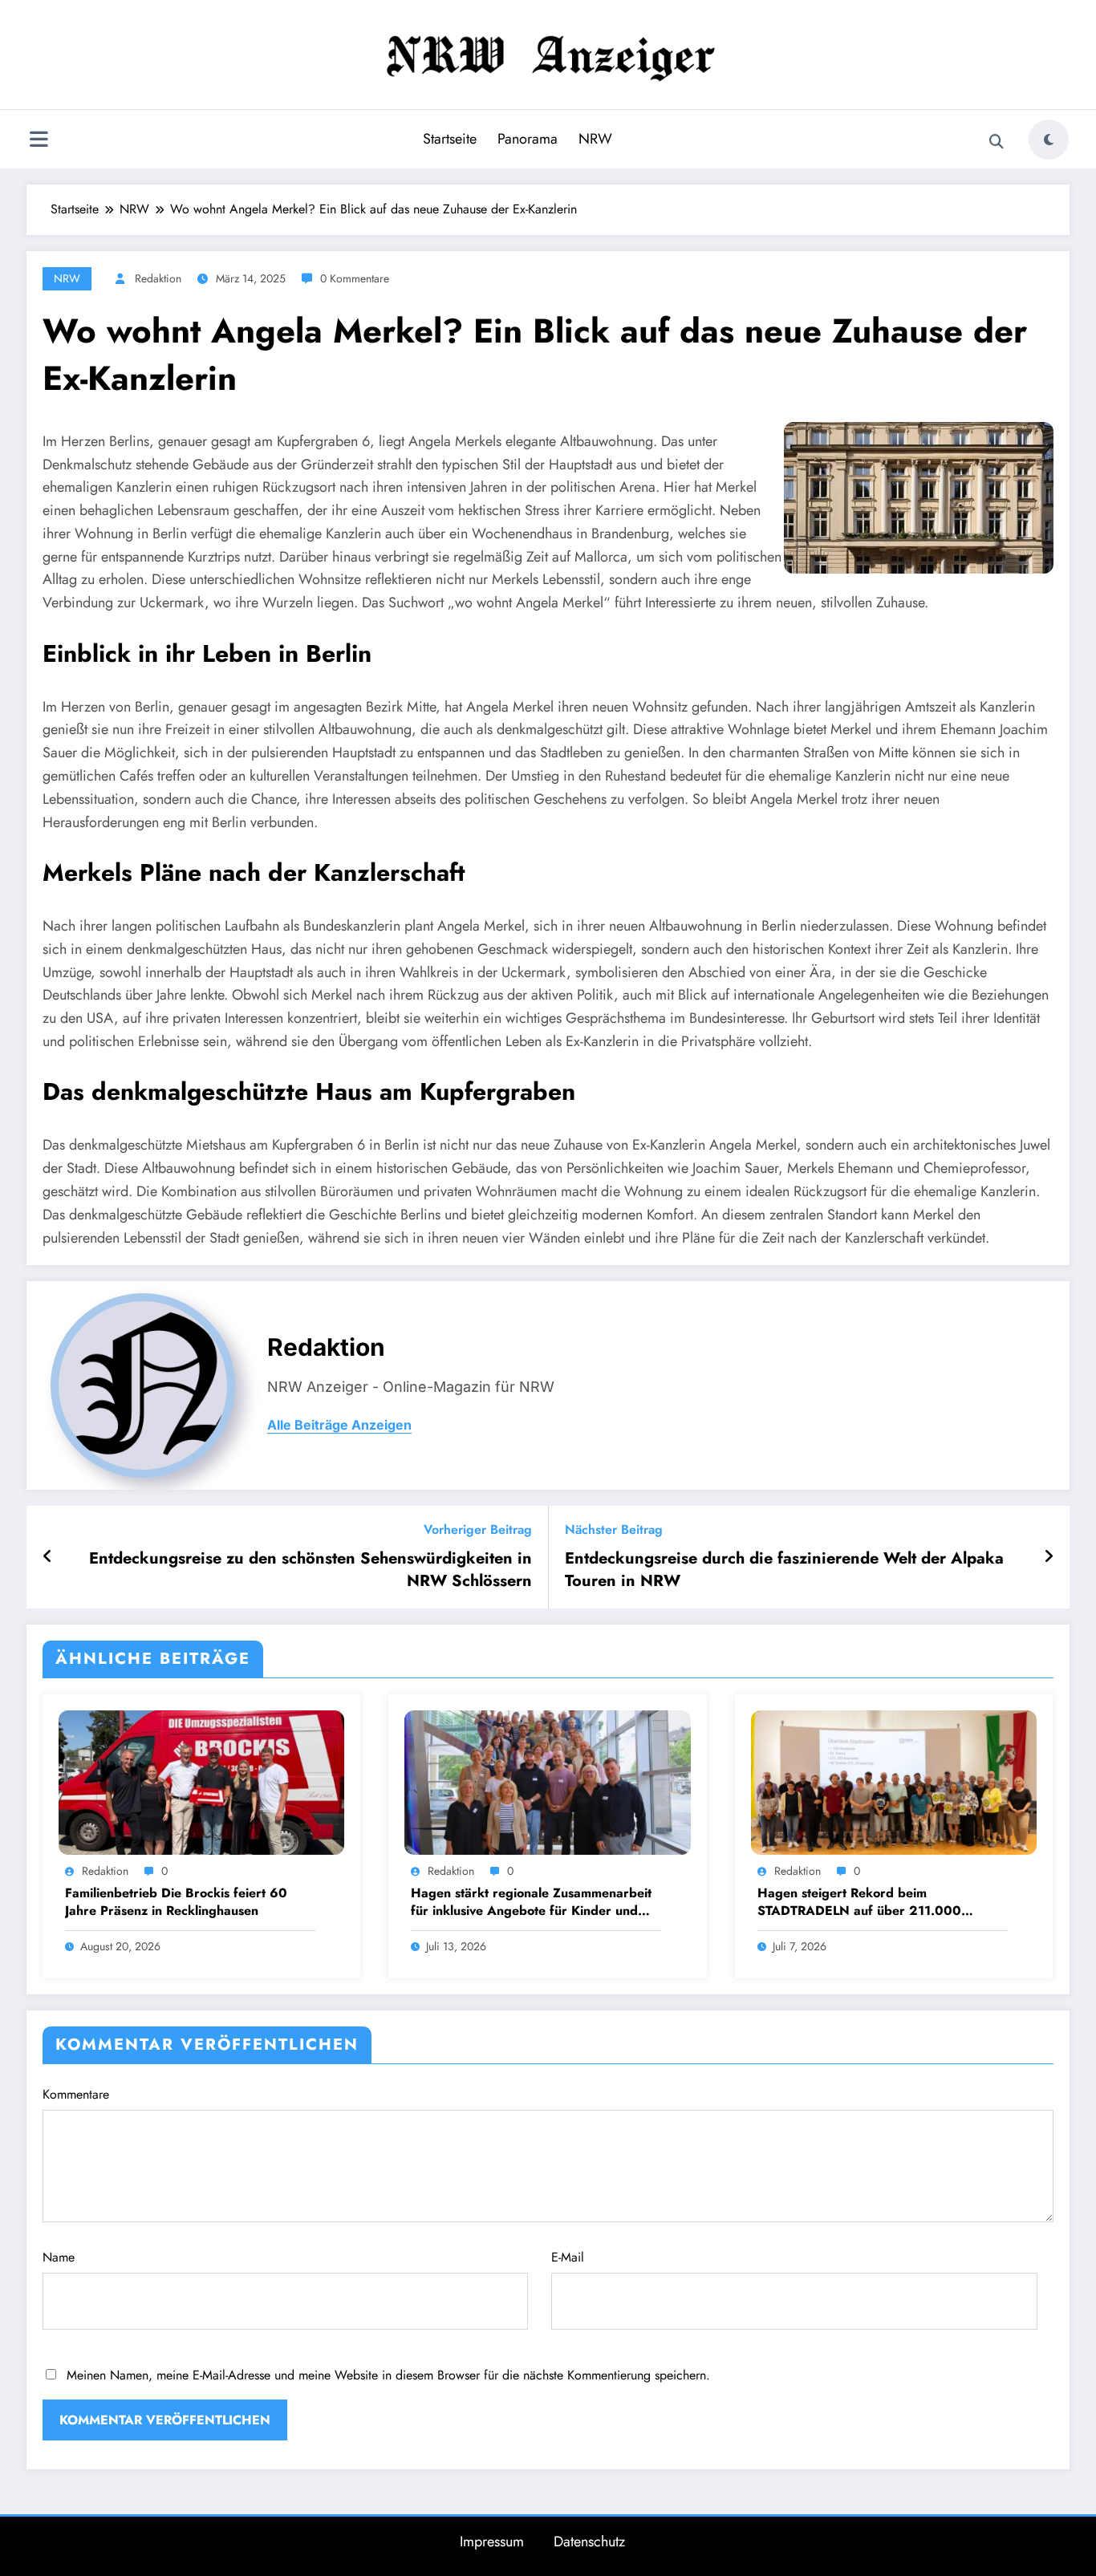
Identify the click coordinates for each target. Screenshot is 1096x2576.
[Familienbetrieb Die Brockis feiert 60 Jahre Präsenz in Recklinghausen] (201, 1781)
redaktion (158, 278)
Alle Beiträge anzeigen (339, 1425)
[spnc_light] (1049, 140)
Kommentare (76, 2094)
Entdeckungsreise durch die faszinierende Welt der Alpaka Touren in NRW (784, 1570)
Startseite (450, 139)
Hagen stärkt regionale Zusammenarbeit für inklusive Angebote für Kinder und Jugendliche (531, 1903)
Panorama (528, 139)
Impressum (492, 2542)
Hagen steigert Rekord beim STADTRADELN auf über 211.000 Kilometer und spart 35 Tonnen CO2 (865, 1903)
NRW (595, 139)
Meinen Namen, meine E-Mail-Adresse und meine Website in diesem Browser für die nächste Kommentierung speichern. (388, 2375)
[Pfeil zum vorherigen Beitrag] (48, 1557)
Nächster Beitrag (614, 1529)
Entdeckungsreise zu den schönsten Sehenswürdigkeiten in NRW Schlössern (311, 1570)
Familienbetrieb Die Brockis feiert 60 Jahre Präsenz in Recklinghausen (176, 1902)
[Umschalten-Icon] (39, 141)
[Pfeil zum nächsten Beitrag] (1049, 1557)
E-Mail (568, 2257)
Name (59, 2257)
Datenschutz (589, 2542)
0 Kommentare (355, 278)
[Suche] (997, 142)
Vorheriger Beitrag (478, 1529)
